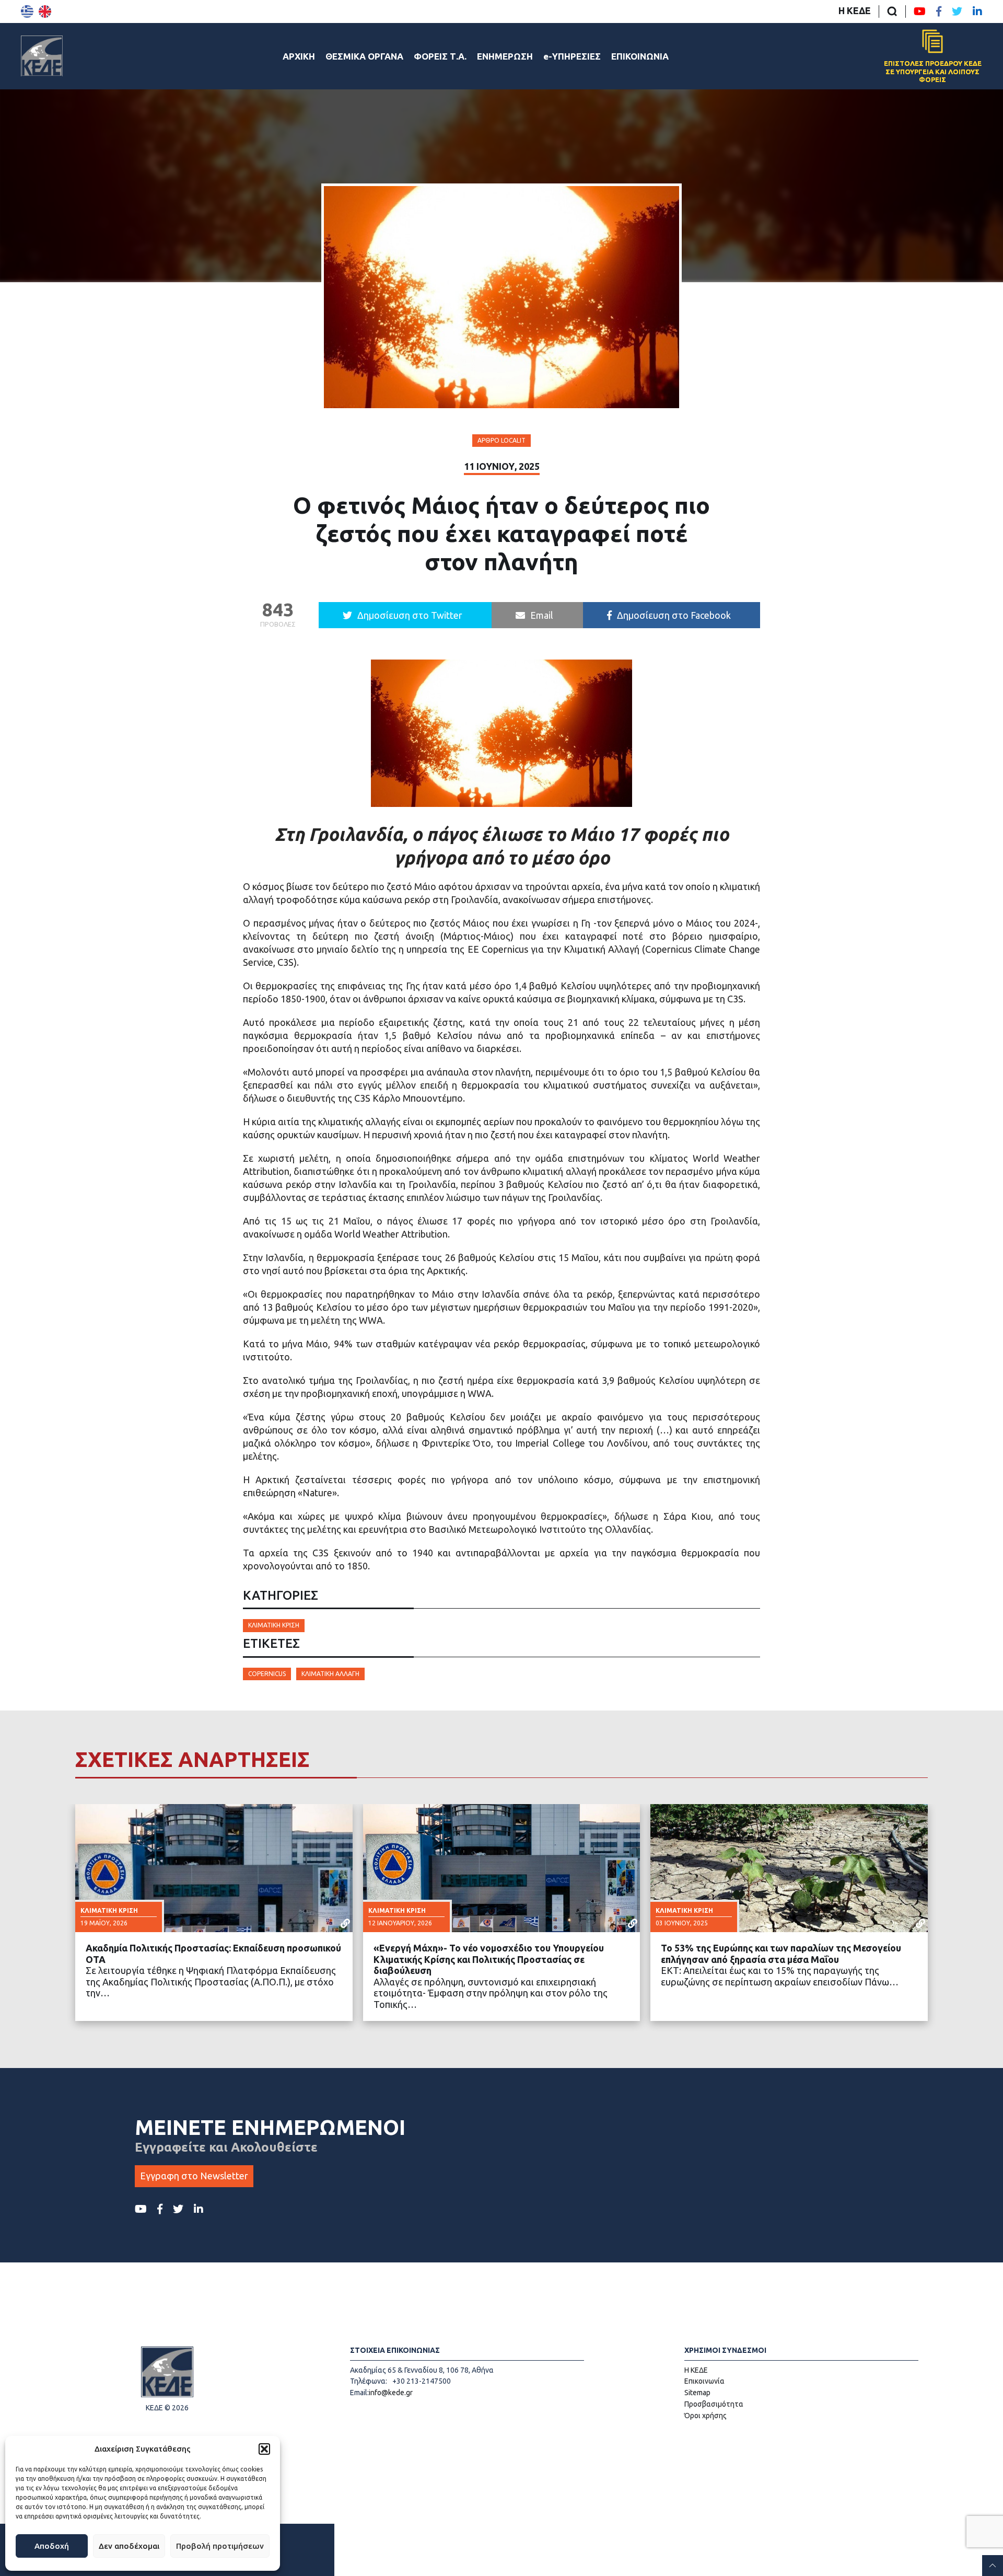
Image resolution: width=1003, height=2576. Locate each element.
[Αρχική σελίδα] (42, 56)
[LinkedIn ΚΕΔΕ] (977, 11)
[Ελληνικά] (27, 11)
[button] (264, 2449)
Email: (359, 2393)
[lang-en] (45, 11)
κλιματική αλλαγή (330, 1674)
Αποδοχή (52, 2546)
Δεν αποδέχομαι (129, 2546)
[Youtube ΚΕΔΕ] (920, 11)
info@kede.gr (391, 2393)
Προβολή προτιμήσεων (220, 2546)
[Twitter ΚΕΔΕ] (957, 11)
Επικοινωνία (704, 2381)
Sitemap (697, 2393)
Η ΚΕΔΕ (855, 10)
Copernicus (267, 1674)
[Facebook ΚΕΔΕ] (939, 11)
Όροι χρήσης (705, 2416)
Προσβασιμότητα (714, 2404)
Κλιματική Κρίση (274, 1625)
